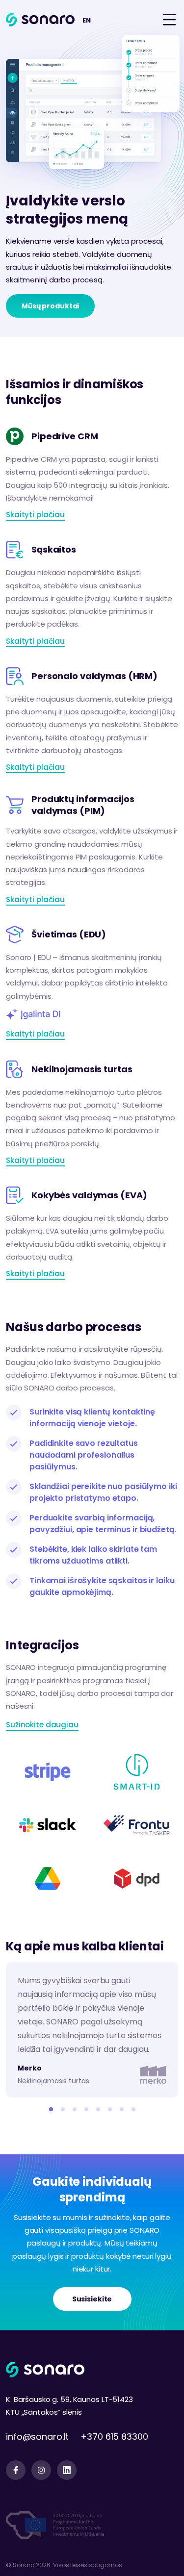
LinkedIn (67, 2470)
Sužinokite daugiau (42, 1725)
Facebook (16, 2470)
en (87, 20)
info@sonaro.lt (37, 2437)
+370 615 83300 (114, 2437)
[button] (51, 2109)
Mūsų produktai (50, 306)
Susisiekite (92, 2299)
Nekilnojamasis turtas (53, 2081)
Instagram (41, 2470)
